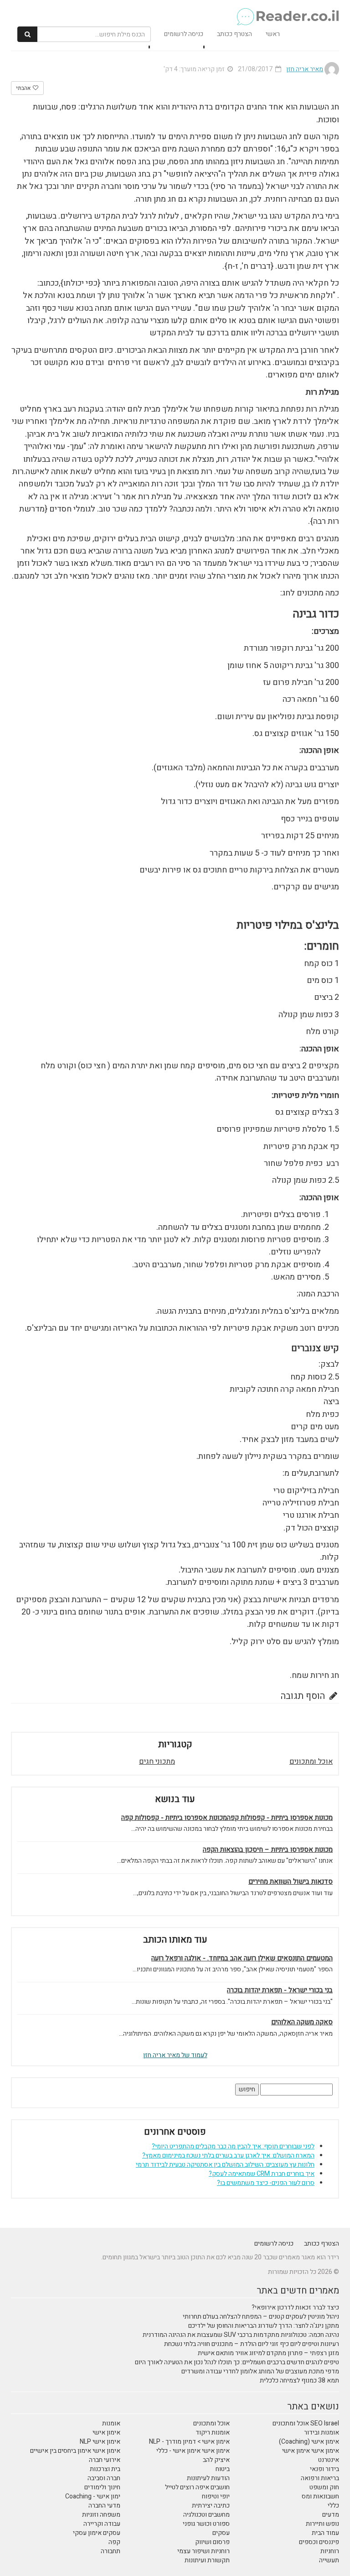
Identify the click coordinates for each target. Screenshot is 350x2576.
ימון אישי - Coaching (93, 2496)
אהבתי (24, 88)
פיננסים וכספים (319, 2542)
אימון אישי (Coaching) (309, 2442)
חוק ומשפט (324, 2487)
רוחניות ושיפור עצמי (203, 2551)
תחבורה (111, 2551)
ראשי (273, 34)
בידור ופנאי (324, 2469)
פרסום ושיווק (212, 2542)
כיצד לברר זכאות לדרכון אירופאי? (295, 2307)
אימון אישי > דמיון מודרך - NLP (189, 2442)
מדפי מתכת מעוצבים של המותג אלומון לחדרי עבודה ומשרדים (260, 2371)
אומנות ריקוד (213, 2432)
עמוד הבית (325, 2533)
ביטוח (223, 2469)
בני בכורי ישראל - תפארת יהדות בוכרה (280, 1990)
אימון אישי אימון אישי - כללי (193, 2451)
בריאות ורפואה (320, 2478)
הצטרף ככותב (234, 34)
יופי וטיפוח (216, 2496)
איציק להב (216, 2460)
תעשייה (329, 2560)
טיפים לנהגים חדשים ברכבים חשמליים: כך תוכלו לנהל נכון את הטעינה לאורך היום (237, 2362)
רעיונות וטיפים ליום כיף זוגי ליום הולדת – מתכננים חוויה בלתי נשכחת (252, 2344)
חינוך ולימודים (102, 2487)
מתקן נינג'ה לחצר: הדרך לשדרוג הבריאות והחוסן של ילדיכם (264, 2326)
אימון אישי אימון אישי (311, 2451)
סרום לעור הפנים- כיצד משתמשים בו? (266, 2183)
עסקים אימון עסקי (97, 2533)
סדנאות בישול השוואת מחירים (291, 1882)
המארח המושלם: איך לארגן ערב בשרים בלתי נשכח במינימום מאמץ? (228, 2155)
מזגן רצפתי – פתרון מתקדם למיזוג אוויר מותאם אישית (268, 2353)
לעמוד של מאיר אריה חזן (175, 2055)
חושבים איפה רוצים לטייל (197, 2487)
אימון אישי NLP (100, 2442)
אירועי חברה (105, 2460)
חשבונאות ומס (320, 2496)
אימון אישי (106, 2432)
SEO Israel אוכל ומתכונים (306, 2423)
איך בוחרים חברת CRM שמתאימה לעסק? (262, 2174)
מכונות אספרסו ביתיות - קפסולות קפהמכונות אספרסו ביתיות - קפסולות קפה (227, 1818)
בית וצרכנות (105, 2469)
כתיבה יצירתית (211, 2505)
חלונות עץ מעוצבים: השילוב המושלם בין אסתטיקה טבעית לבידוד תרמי (225, 2165)
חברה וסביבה (104, 2478)
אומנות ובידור (322, 2432)
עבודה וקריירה (102, 2524)
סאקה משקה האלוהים (302, 2022)
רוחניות (330, 2551)
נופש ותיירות (322, 2524)
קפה (114, 2542)
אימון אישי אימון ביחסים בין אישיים (75, 2451)
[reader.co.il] (178, 11)
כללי (333, 2505)
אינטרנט (329, 2460)
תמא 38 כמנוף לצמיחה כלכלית (299, 2380)
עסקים (221, 2533)
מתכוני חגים (157, 1761)
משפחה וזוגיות (101, 2515)
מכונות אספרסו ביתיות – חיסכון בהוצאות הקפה (268, 1850)
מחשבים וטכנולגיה (206, 2515)
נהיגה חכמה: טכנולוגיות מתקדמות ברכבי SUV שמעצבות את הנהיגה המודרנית (241, 2335)
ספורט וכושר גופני (206, 2524)
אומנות (111, 2423)
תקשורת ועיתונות (207, 2560)
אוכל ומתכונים (311, 1761)
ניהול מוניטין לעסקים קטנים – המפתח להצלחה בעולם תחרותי (261, 2317)
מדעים (331, 2515)
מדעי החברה (104, 2505)
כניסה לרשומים (184, 34)
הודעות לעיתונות (208, 2478)
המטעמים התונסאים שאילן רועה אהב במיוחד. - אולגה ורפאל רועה (242, 1958)
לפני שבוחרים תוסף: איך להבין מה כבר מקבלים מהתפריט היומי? (233, 2146)
